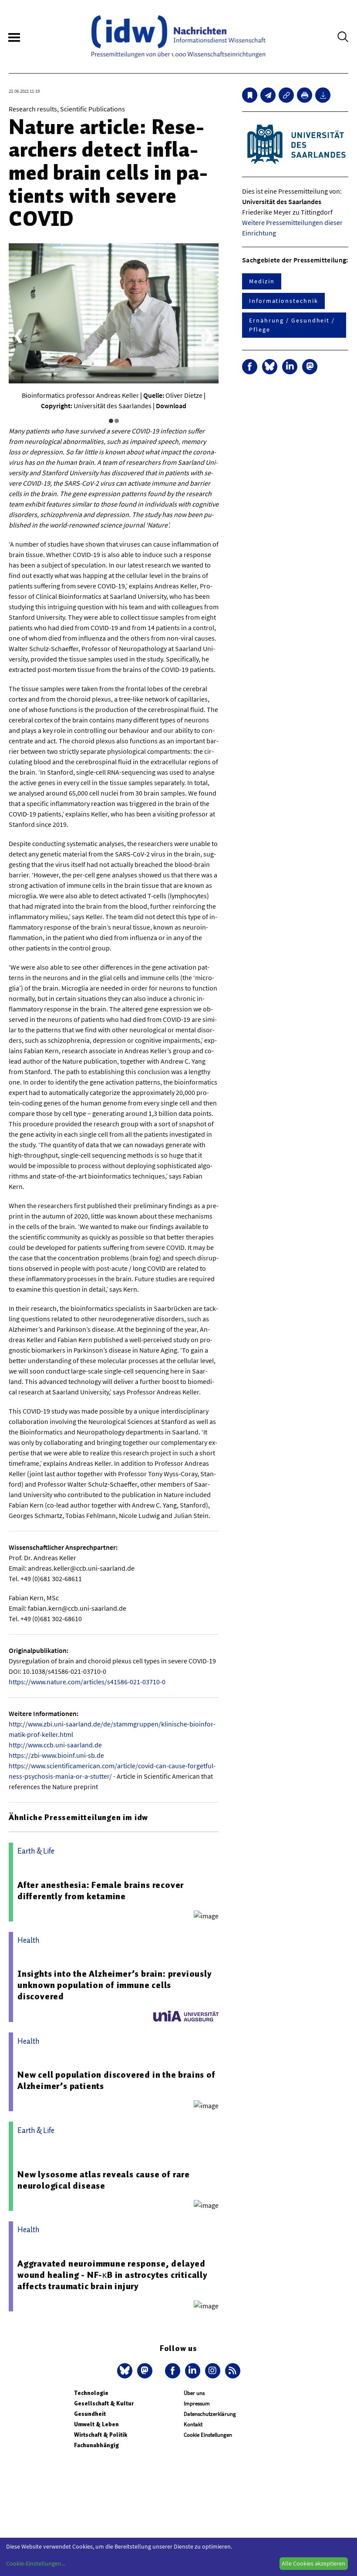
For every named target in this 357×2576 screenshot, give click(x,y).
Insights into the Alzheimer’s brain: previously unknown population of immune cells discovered (115, 1985)
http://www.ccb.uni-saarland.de (55, 1745)
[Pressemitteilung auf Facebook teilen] (250, 367)
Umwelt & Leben (96, 2424)
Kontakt (193, 2424)
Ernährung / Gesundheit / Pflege (292, 325)
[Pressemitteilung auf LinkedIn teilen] (290, 367)
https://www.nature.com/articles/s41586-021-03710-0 (87, 1682)
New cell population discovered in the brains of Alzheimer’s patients (116, 2080)
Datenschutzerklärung (210, 2414)
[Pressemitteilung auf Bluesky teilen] (270, 367)
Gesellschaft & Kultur (104, 2403)
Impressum (197, 2403)
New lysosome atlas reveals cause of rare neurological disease (104, 2180)
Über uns (194, 2393)
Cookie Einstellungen (208, 2435)
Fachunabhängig (96, 2445)
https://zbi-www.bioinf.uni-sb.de (56, 1755)
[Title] (286, 95)
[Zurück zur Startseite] (178, 37)
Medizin (262, 281)
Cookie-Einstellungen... (36, 2563)
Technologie (91, 2393)
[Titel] (250, 95)
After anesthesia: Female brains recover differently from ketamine (101, 1891)
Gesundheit (90, 2414)
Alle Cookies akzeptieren (313, 2563)
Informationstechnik (283, 301)
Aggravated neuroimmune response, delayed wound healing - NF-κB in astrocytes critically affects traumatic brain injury (113, 2275)
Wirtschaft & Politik (101, 2435)
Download (171, 406)
